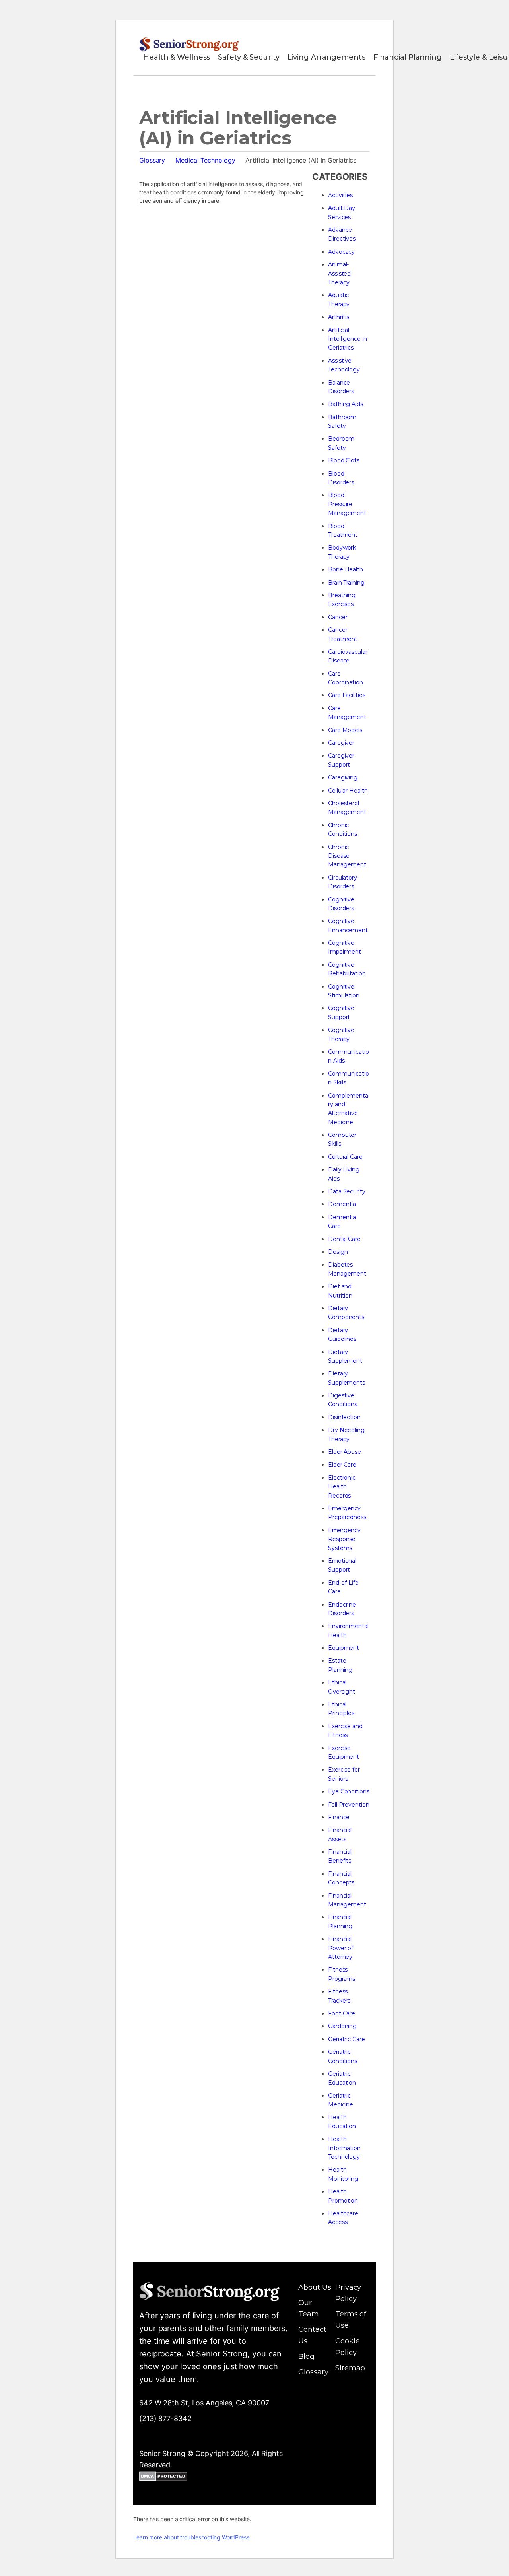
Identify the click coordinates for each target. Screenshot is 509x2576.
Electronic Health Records (342, 1487)
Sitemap (350, 2368)
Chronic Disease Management (347, 856)
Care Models (345, 730)
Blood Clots (344, 460)
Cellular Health (348, 791)
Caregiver (341, 743)
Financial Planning (408, 57)
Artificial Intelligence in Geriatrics (348, 339)
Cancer (338, 617)
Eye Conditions (349, 1791)
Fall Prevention (349, 1805)
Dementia (342, 1204)
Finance (339, 1817)
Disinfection (344, 1417)
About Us (315, 2287)
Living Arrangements (326, 57)
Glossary (152, 160)
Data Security (347, 1191)
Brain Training (346, 583)
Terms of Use (351, 2320)
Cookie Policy (347, 2347)
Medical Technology (205, 160)
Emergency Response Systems (344, 1539)
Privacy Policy (348, 2293)
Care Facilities (347, 695)
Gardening (342, 2026)
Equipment (344, 1648)
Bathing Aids (346, 404)
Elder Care (342, 1465)
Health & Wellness (177, 57)
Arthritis (339, 317)
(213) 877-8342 (165, 2418)
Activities (340, 195)
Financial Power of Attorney (341, 1948)
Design (338, 1252)
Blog (306, 2356)
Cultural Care (345, 1157)
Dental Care (344, 1239)
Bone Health (346, 569)
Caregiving (343, 777)
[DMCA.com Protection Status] (163, 2478)
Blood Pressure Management (347, 504)
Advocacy (341, 252)
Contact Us (312, 2335)
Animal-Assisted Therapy (339, 273)
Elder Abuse (345, 1452)
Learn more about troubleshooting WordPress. (192, 2537)
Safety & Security (249, 57)
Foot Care (342, 2013)
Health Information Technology (344, 2148)
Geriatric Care (347, 2039)
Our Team (309, 2309)
